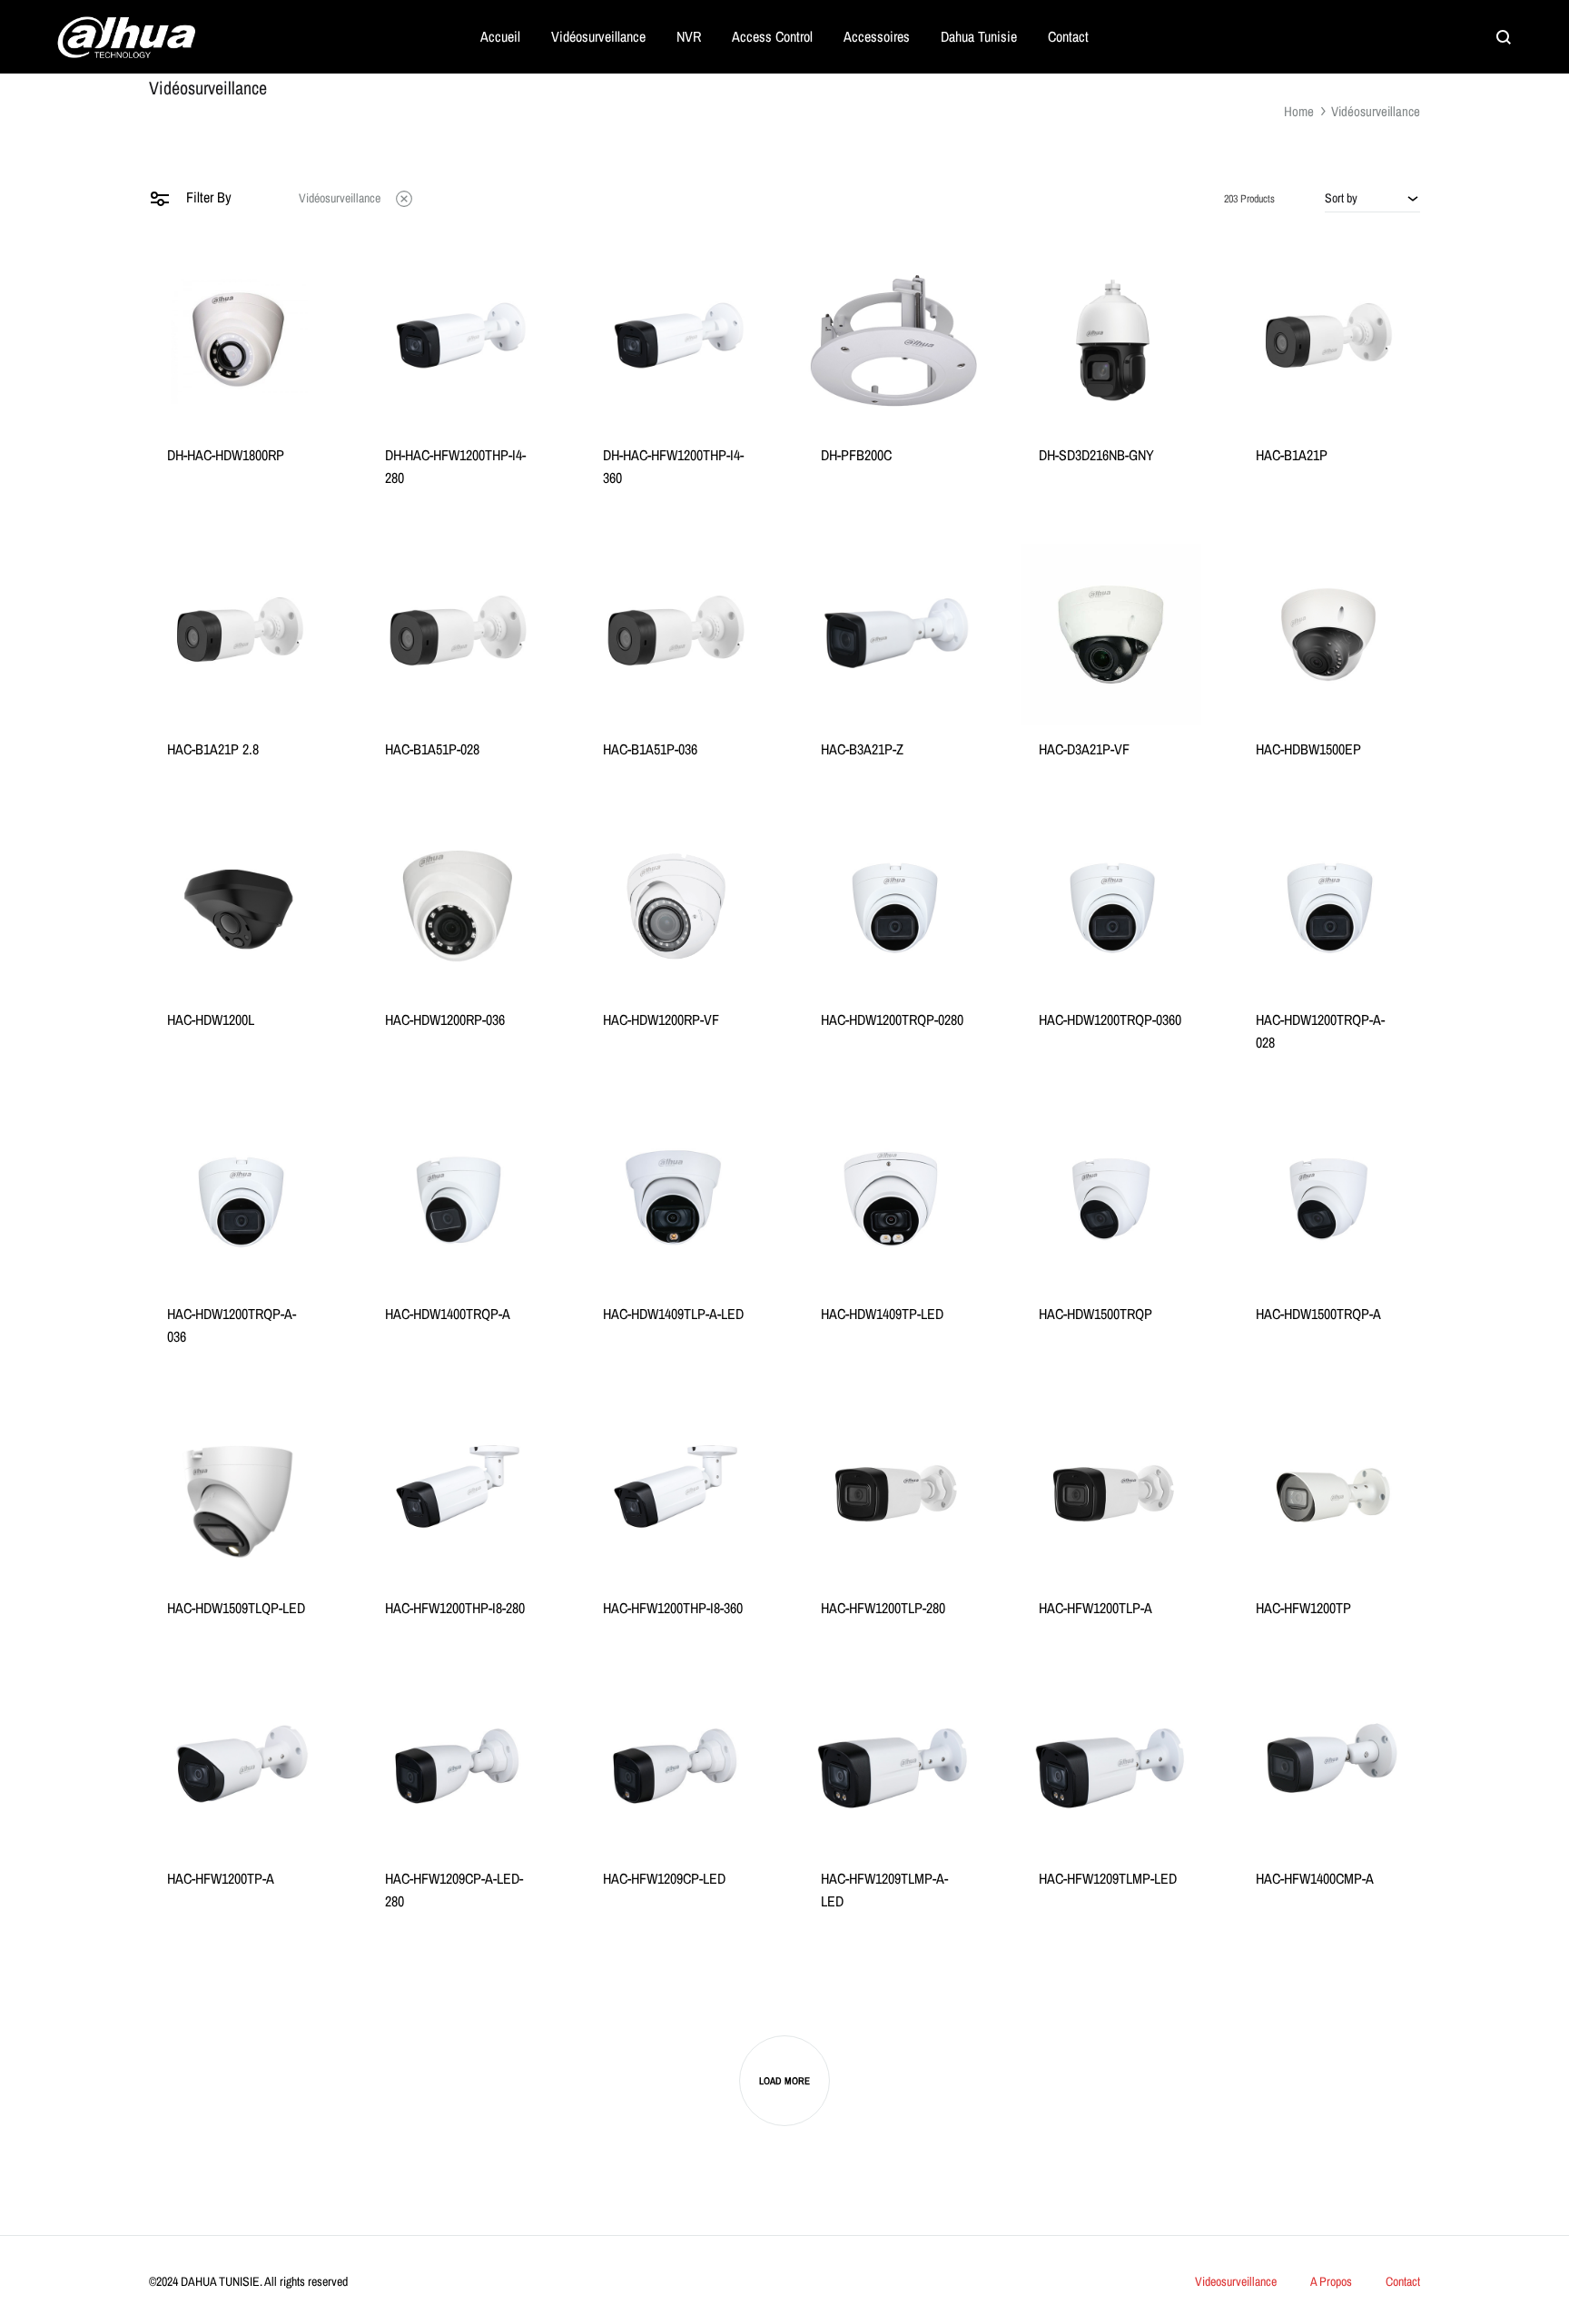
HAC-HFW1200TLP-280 (883, 1608)
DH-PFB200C (856, 455)
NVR (689, 36)
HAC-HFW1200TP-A (221, 1878)
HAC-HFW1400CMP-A (1315, 1878)
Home (1299, 111)
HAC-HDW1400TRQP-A (448, 1314)
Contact (1068, 36)
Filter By (207, 197)
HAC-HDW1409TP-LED (882, 1314)
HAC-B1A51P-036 (650, 749)
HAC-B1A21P (1292, 455)
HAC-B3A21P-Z (862, 749)
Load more (784, 2081)
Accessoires (877, 36)
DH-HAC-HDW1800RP (226, 455)
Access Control (772, 36)
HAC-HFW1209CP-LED (664, 1878)
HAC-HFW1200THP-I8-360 (673, 1608)
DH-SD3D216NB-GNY (1096, 455)
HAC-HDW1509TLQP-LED (236, 1608)
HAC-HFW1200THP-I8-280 (455, 1608)
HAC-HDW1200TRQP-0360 (1110, 1019)
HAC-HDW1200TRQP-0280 (892, 1019)
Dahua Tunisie (979, 36)
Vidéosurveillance (598, 36)
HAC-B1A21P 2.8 (213, 749)
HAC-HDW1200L (211, 1019)
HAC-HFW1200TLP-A (1095, 1608)
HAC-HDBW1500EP (1308, 749)
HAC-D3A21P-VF (1084, 749)
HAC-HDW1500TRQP (1095, 1314)
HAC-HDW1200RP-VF (661, 1019)
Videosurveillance (1236, 2281)
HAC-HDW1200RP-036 (445, 1019)
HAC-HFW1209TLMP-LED (1108, 1878)
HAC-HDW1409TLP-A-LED (673, 1314)
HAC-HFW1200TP (1303, 1608)
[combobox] (1372, 198)
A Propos (1331, 2281)
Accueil (500, 36)
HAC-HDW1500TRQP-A (1318, 1314)
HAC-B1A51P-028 (432, 749)
